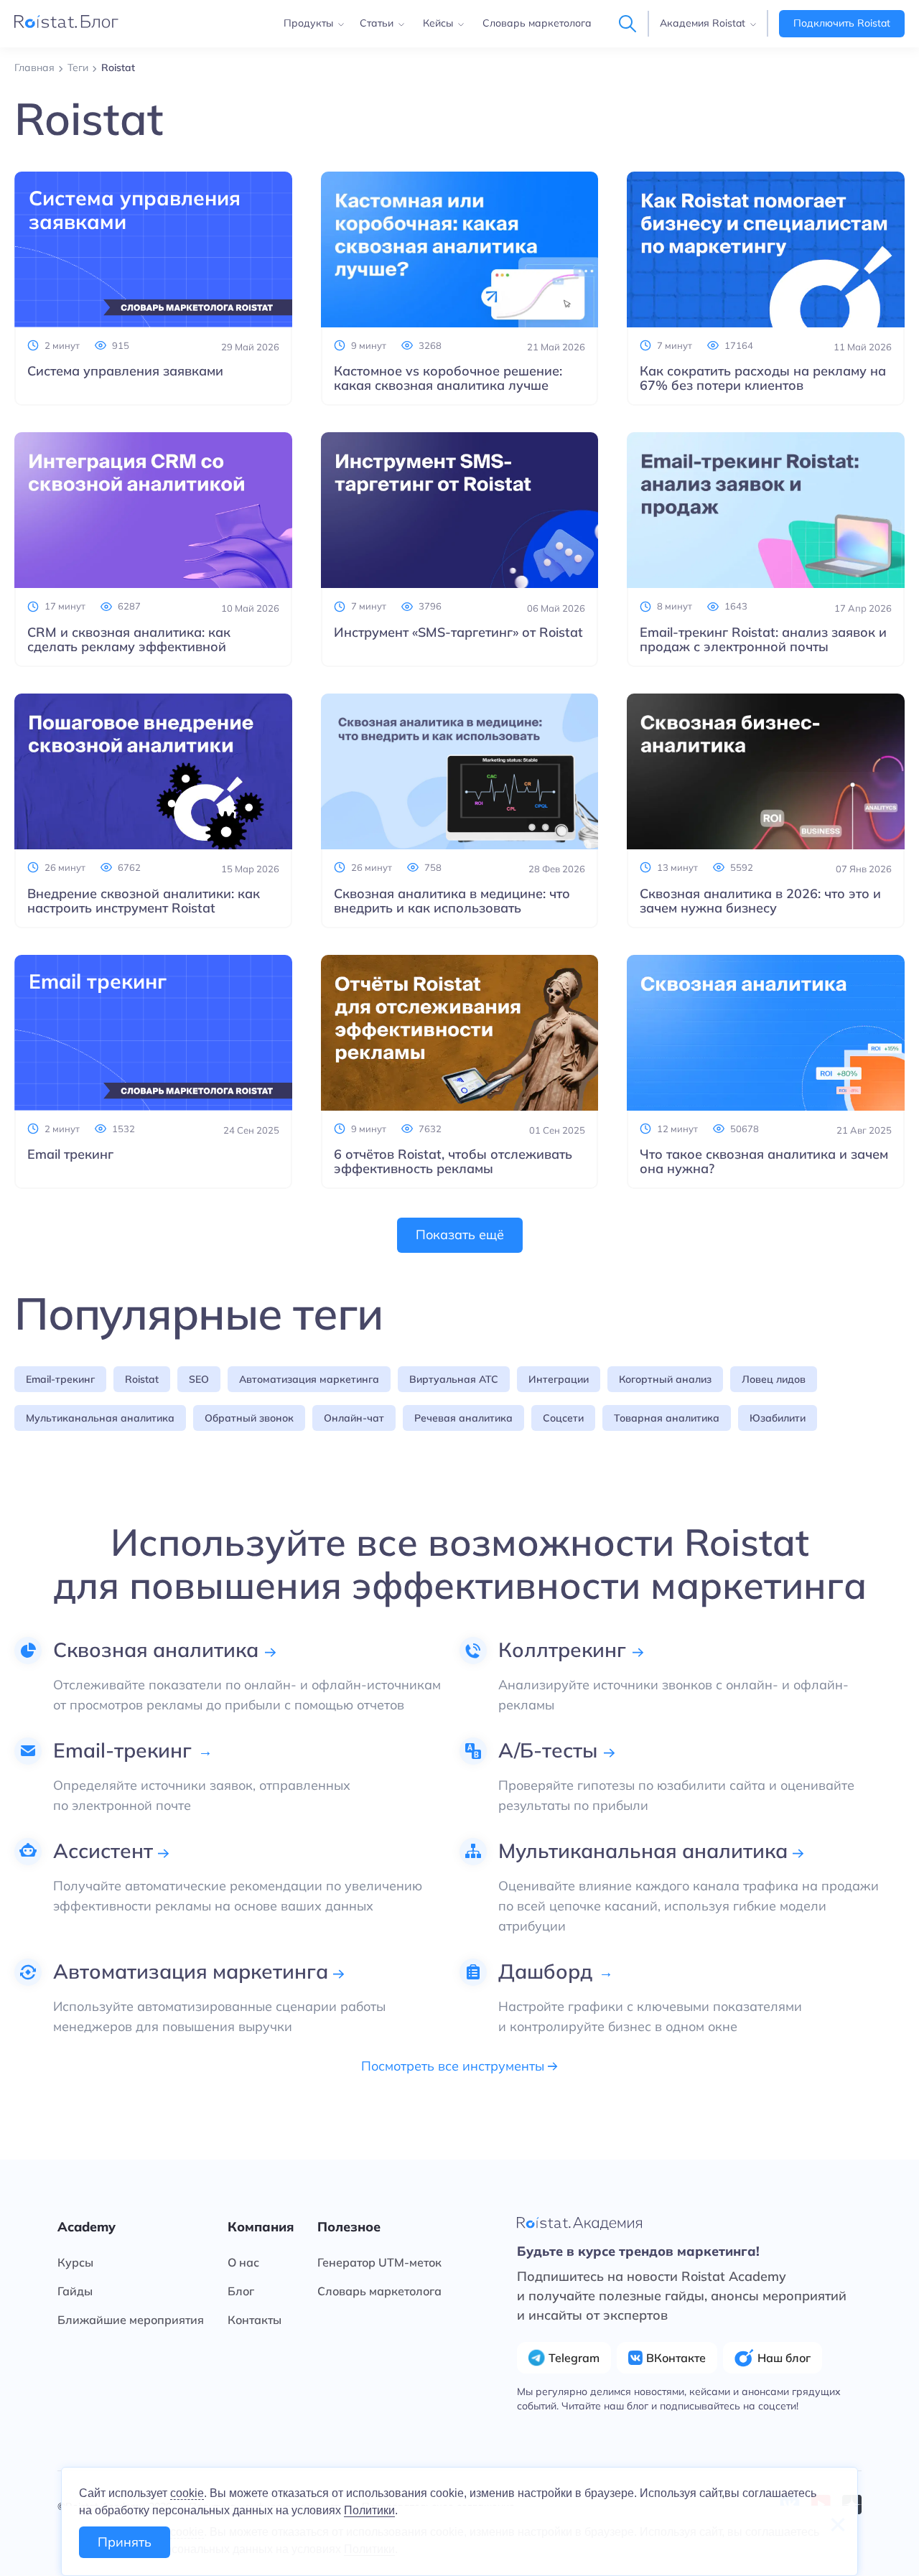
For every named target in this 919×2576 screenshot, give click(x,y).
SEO (199, 1379)
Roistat (142, 1379)
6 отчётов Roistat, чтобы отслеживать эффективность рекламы (453, 1162)
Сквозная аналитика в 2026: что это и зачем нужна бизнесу (760, 901)
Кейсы (438, 23)
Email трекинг (70, 1154)
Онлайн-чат (354, 1418)
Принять (125, 2542)
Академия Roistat (703, 23)
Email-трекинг (60, 1379)
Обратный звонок (249, 1418)
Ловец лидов (774, 1379)
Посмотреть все (454, 2066)
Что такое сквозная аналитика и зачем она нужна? (764, 1162)
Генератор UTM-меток (379, 2262)
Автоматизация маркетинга (309, 1379)
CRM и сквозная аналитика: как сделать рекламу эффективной (129, 640)
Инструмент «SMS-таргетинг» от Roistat (458, 633)
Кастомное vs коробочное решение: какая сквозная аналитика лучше (448, 378)
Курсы (75, 2262)
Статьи (377, 23)
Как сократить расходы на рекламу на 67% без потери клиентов (763, 378)
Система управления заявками (125, 371)
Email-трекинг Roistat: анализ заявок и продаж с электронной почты (763, 640)
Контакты (255, 2320)
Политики (369, 2510)
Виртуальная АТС (454, 1379)
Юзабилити (778, 1418)
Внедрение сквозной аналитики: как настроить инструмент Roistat (144, 901)
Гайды (75, 2291)
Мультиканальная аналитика (100, 1418)
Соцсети (563, 1418)
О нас (243, 2262)
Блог (241, 2291)
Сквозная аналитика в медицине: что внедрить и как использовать (452, 901)
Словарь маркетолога (537, 23)
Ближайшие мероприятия (131, 2320)
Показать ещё (460, 1235)
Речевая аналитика (463, 1418)
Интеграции (559, 1379)
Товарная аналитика (667, 1418)
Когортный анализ (665, 1379)
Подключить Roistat (842, 23)
